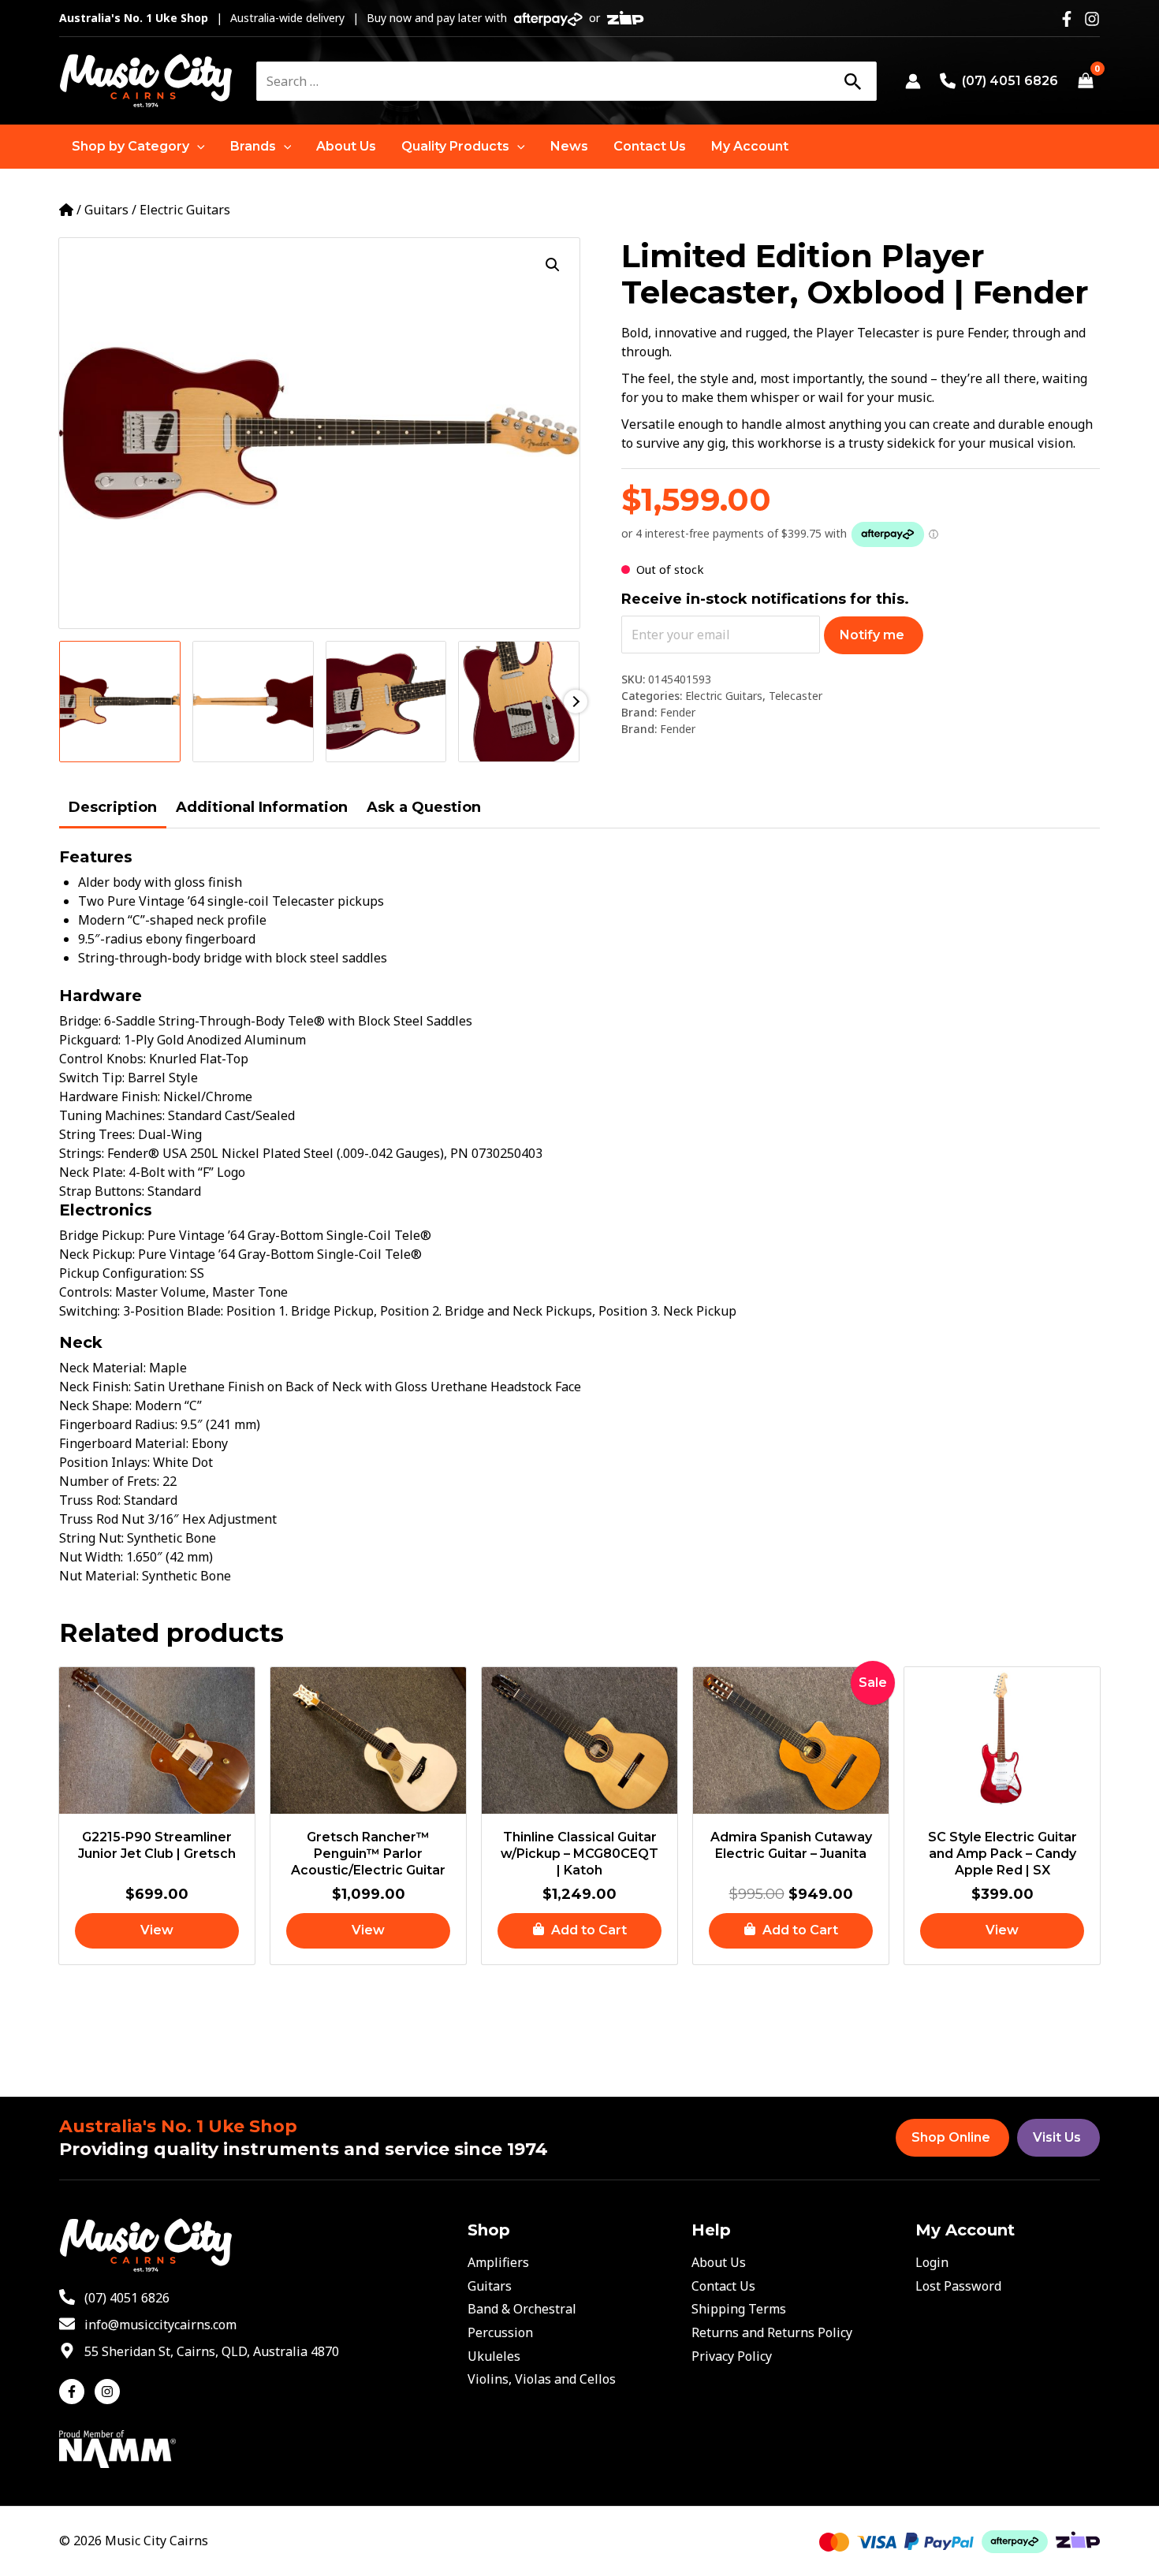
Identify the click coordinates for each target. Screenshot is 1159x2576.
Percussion (500, 2332)
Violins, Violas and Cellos (542, 2379)
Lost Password (958, 2286)
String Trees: (99, 1134)
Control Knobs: (104, 1059)
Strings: (83, 1153)
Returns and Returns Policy (772, 2332)
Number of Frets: (111, 1481)
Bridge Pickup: (103, 1235)
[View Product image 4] (519, 702)
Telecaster (796, 696)
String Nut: (93, 1538)
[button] (138, 147)
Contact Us (723, 2286)
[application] (197, 147)
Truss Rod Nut (103, 1519)
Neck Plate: (94, 1172)
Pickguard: (91, 1040)
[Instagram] (1092, 19)
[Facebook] (1067, 19)
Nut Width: (93, 1557)
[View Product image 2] (253, 702)
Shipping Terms (739, 2309)
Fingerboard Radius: (120, 1424)
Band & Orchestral (522, 2309)
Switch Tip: (93, 1078)
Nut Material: (101, 1576)
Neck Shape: (97, 1405)
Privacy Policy (732, 2356)
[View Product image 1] (120, 702)
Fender (678, 712)
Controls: (87, 1292)
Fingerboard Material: (125, 1443)
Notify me (872, 635)
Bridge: (82, 1021)
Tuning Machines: (114, 1115)
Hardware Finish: (111, 1096)
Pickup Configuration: (125, 1273)
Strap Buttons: (103, 1191)
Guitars (106, 210)
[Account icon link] (913, 81)
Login (932, 2262)
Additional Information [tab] (262, 807)
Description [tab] (113, 807)
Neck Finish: (97, 1387)
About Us (719, 2262)
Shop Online (951, 2137)
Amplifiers (498, 2262)
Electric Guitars (185, 210)
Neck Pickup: (99, 1254)
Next (576, 702)
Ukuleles (494, 2356)
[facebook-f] (75, 2392)
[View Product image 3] (386, 702)
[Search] (852, 81)
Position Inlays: (106, 1462)
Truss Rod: (91, 1500)
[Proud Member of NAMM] (117, 2448)
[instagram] (109, 2392)
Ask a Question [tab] (424, 807)
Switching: (91, 1311)
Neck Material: (104, 1368)
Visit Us (1057, 2137)
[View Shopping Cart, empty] (1085, 81)
